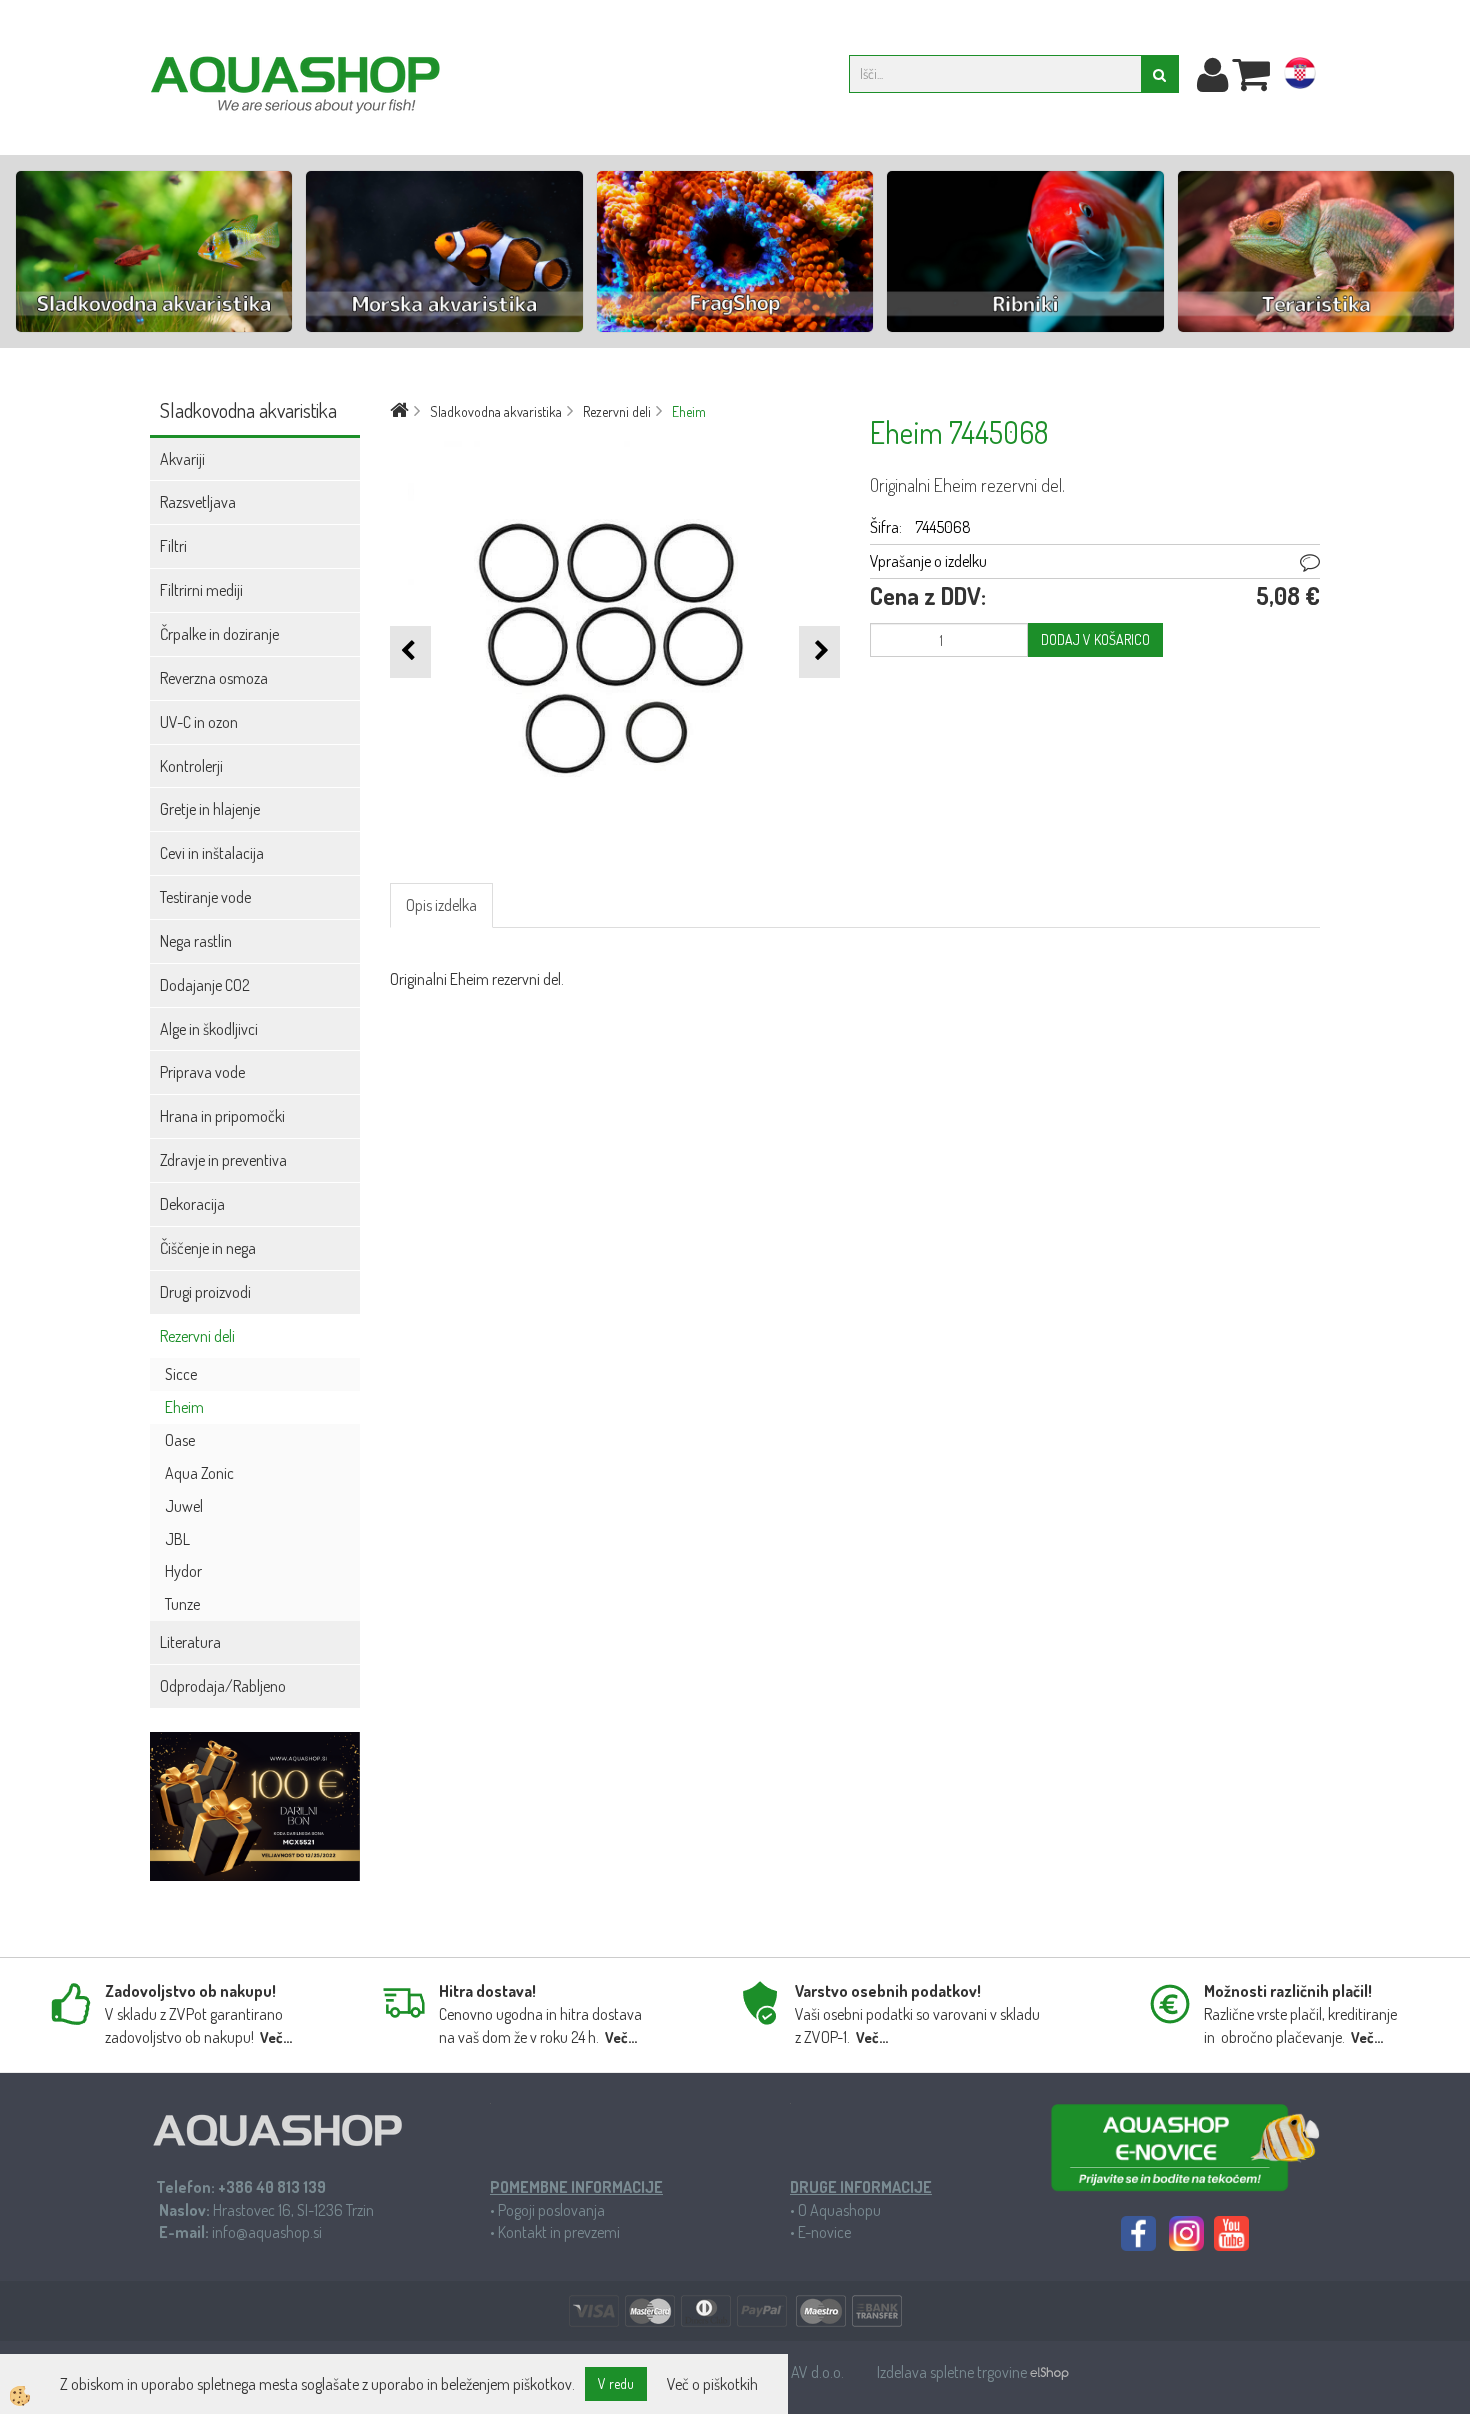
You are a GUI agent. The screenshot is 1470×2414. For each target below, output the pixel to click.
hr (1300, 77)
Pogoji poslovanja (551, 2210)
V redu (616, 2383)
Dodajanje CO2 (205, 985)
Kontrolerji (191, 766)
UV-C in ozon (199, 722)
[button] (819, 651)
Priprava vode (202, 1072)
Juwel (184, 1506)
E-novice (824, 2232)
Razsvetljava (198, 502)
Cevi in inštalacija (212, 853)
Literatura (190, 1642)
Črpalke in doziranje (219, 634)
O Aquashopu (839, 2210)
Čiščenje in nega (208, 1248)
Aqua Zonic (199, 1473)
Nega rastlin (196, 941)
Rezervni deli (197, 1336)
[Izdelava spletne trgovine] (1049, 2372)
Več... (276, 2037)
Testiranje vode (205, 897)
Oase (180, 1440)
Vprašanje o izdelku (928, 561)
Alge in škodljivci (209, 1029)
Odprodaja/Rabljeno (223, 1686)
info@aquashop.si (267, 2232)
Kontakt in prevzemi (559, 2232)
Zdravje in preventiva (223, 1160)
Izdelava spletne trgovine (953, 2372)
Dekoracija (192, 1204)
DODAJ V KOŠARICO (1095, 639)
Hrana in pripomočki (222, 1116)
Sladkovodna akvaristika (496, 411)
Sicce (181, 1374)
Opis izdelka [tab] (441, 905)
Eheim (184, 1407)
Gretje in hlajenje (210, 809)
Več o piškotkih (712, 2384)
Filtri (173, 546)
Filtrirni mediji (201, 590)
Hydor (183, 1571)
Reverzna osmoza (214, 678)
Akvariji (182, 459)
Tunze (182, 1604)
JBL (177, 1539)
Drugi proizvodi (205, 1292)
